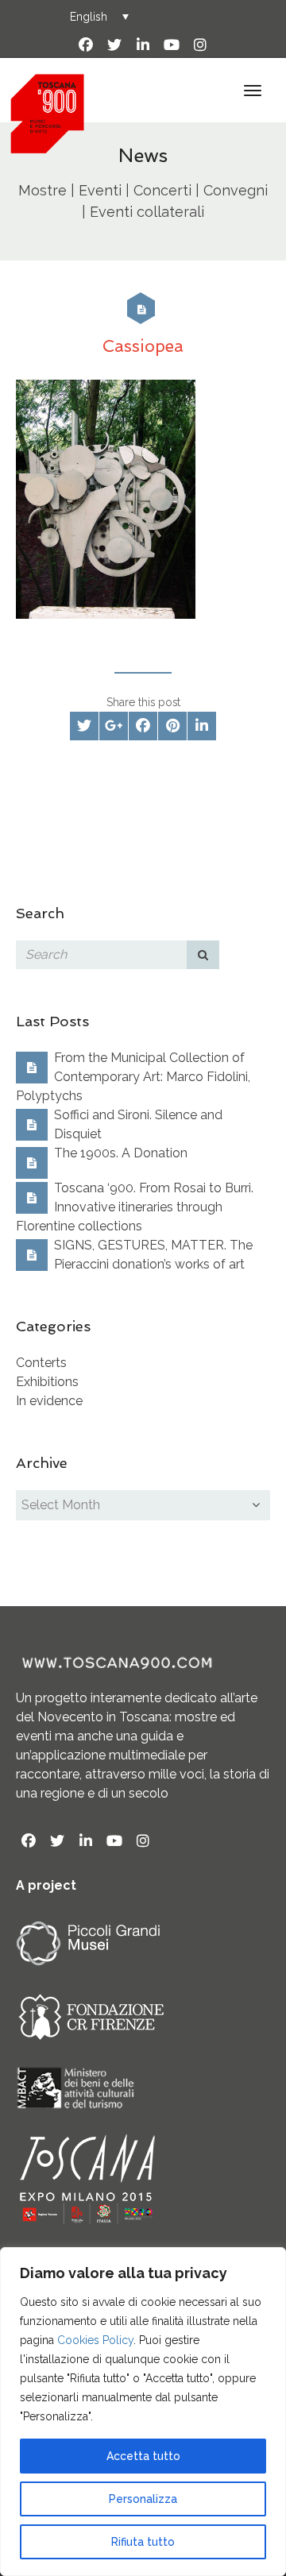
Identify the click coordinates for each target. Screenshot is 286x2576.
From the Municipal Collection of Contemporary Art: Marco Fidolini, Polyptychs (133, 1077)
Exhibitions (47, 1382)
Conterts (41, 1363)
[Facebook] (86, 45)
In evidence (49, 1401)
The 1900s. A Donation (121, 1153)
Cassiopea (143, 346)
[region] (143, 2412)
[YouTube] (172, 45)
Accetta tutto (143, 2456)
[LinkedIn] (143, 45)
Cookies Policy (95, 2340)
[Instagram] (200, 45)
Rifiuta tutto (143, 2542)
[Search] (203, 955)
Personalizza (143, 2499)
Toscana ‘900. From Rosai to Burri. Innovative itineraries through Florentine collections (135, 1207)
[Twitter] (114, 45)
